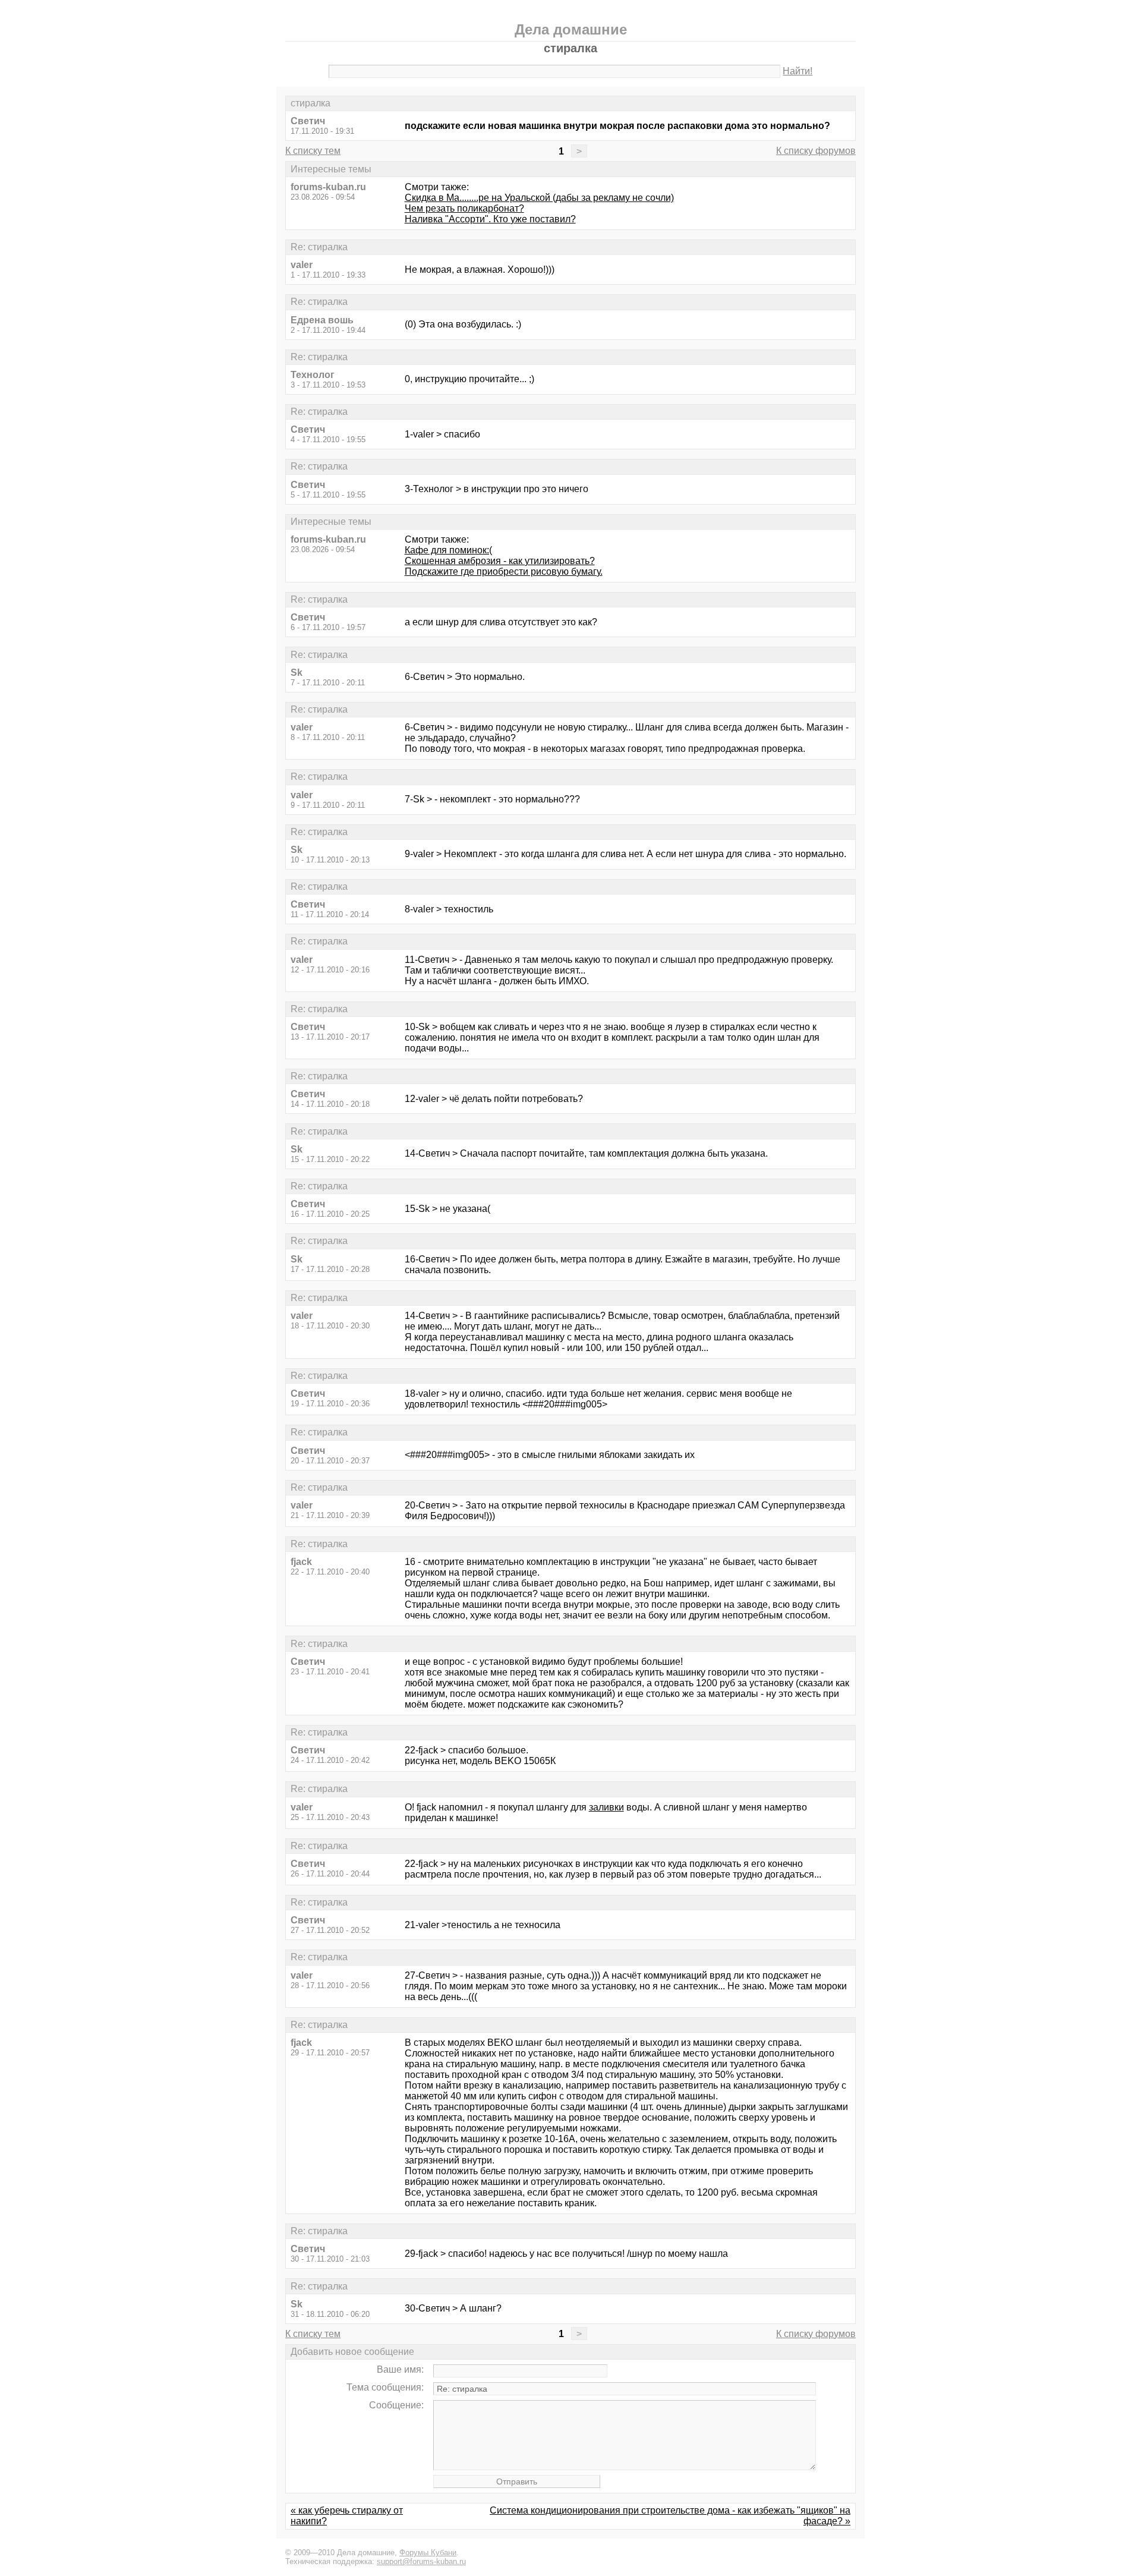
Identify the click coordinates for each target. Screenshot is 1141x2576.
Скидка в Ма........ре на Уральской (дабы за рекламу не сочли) (539, 198)
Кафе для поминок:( (448, 550)
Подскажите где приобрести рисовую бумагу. (504, 571)
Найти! (798, 71)
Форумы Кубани (428, 2553)
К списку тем (313, 151)
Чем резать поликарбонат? (464, 208)
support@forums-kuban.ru (421, 2561)
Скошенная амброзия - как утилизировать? (500, 561)
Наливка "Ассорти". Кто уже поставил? (490, 219)
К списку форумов (816, 151)
